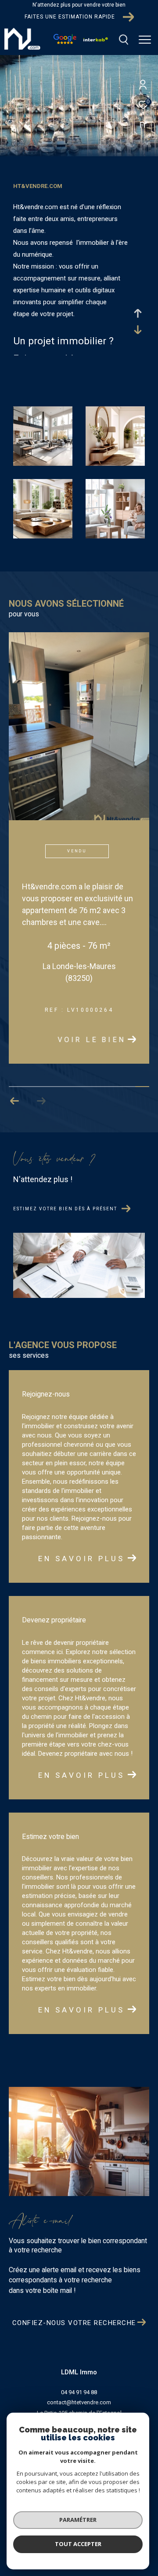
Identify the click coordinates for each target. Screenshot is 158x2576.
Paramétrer (78, 2520)
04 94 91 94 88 (79, 2393)
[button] (15, 1102)
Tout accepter (78, 2544)
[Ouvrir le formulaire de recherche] (124, 40)
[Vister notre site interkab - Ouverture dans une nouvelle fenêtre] (96, 39)
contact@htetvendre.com (79, 2403)
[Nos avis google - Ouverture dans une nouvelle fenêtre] (65, 42)
